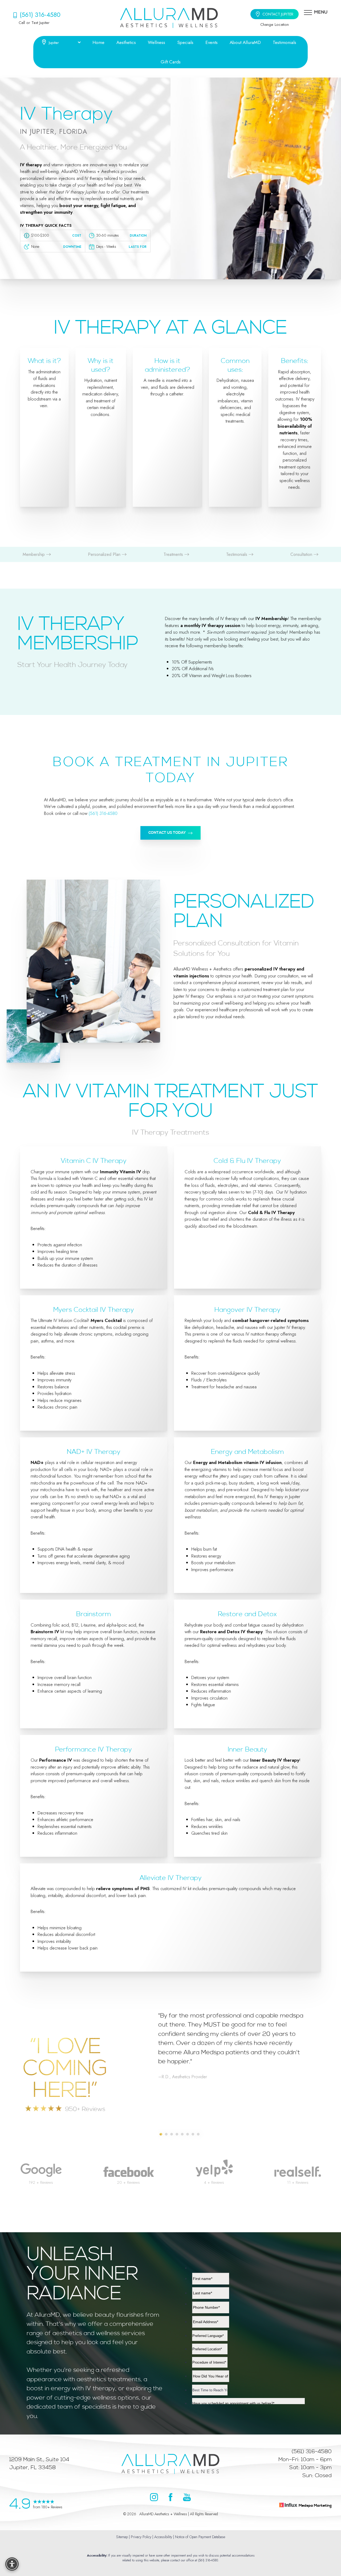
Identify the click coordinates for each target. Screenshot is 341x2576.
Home (98, 42)
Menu (321, 12)
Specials (185, 42)
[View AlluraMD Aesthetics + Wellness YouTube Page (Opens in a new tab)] (187, 2498)
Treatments (174, 554)
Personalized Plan (105, 554)
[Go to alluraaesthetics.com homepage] (169, 18)
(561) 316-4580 (40, 15)
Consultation (302, 554)
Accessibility (163, 2537)
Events (212, 42)
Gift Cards (171, 62)
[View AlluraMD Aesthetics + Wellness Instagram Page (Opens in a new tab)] (154, 2498)
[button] (308, 12)
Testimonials (285, 42)
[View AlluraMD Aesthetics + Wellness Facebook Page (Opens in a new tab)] (170, 2498)
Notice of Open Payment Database (200, 2537)
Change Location (275, 24)
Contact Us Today (167, 833)
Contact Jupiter (278, 14)
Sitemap (122, 2537)
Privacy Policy (141, 2537)
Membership (34, 554)
